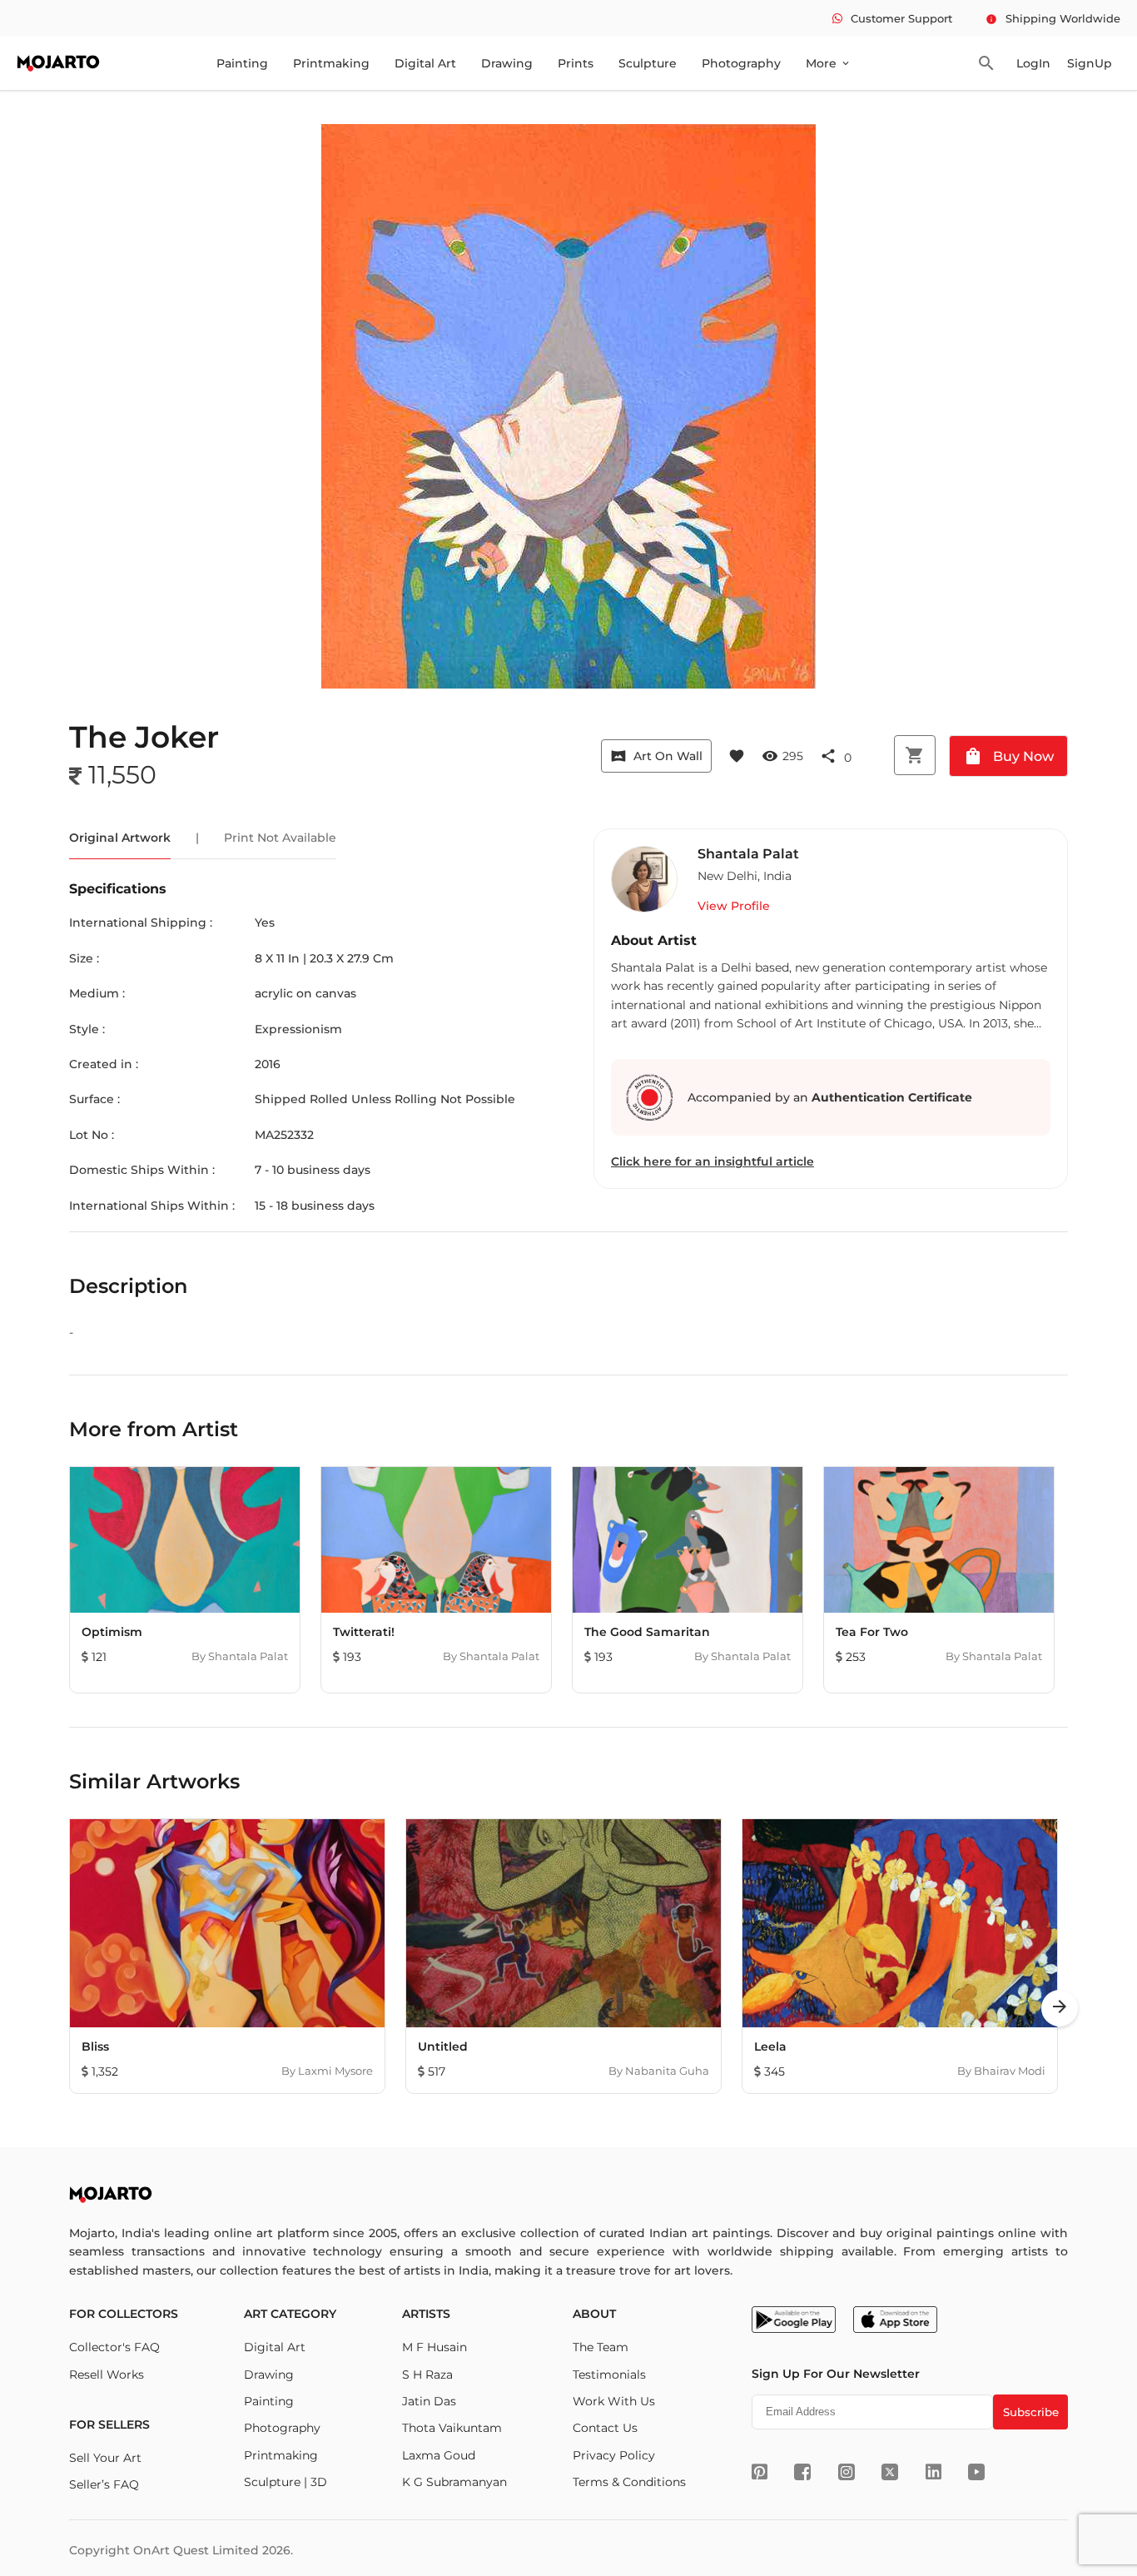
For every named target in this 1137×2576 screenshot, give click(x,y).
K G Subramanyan (454, 2482)
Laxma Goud (439, 2455)
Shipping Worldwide (1053, 18)
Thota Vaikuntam (452, 2428)
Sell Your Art (105, 2458)
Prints (576, 63)
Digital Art (425, 63)
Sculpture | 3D (285, 2482)
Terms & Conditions (629, 2482)
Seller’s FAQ (104, 2484)
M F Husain (434, 2347)
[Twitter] (890, 2472)
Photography (741, 63)
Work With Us (614, 2401)
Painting (242, 63)
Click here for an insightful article (712, 1161)
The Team (601, 2347)
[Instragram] (847, 2472)
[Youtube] (976, 2472)
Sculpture (648, 63)
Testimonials (609, 2375)
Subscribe (1031, 2412)
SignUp (1090, 63)
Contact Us (605, 2428)
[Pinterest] (760, 2472)
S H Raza (427, 2375)
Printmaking (331, 63)
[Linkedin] (933, 2472)
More (829, 63)
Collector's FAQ (114, 2347)
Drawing (507, 63)
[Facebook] (802, 2472)
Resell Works (107, 2375)
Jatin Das (429, 2401)
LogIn (1033, 63)
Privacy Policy (614, 2455)
